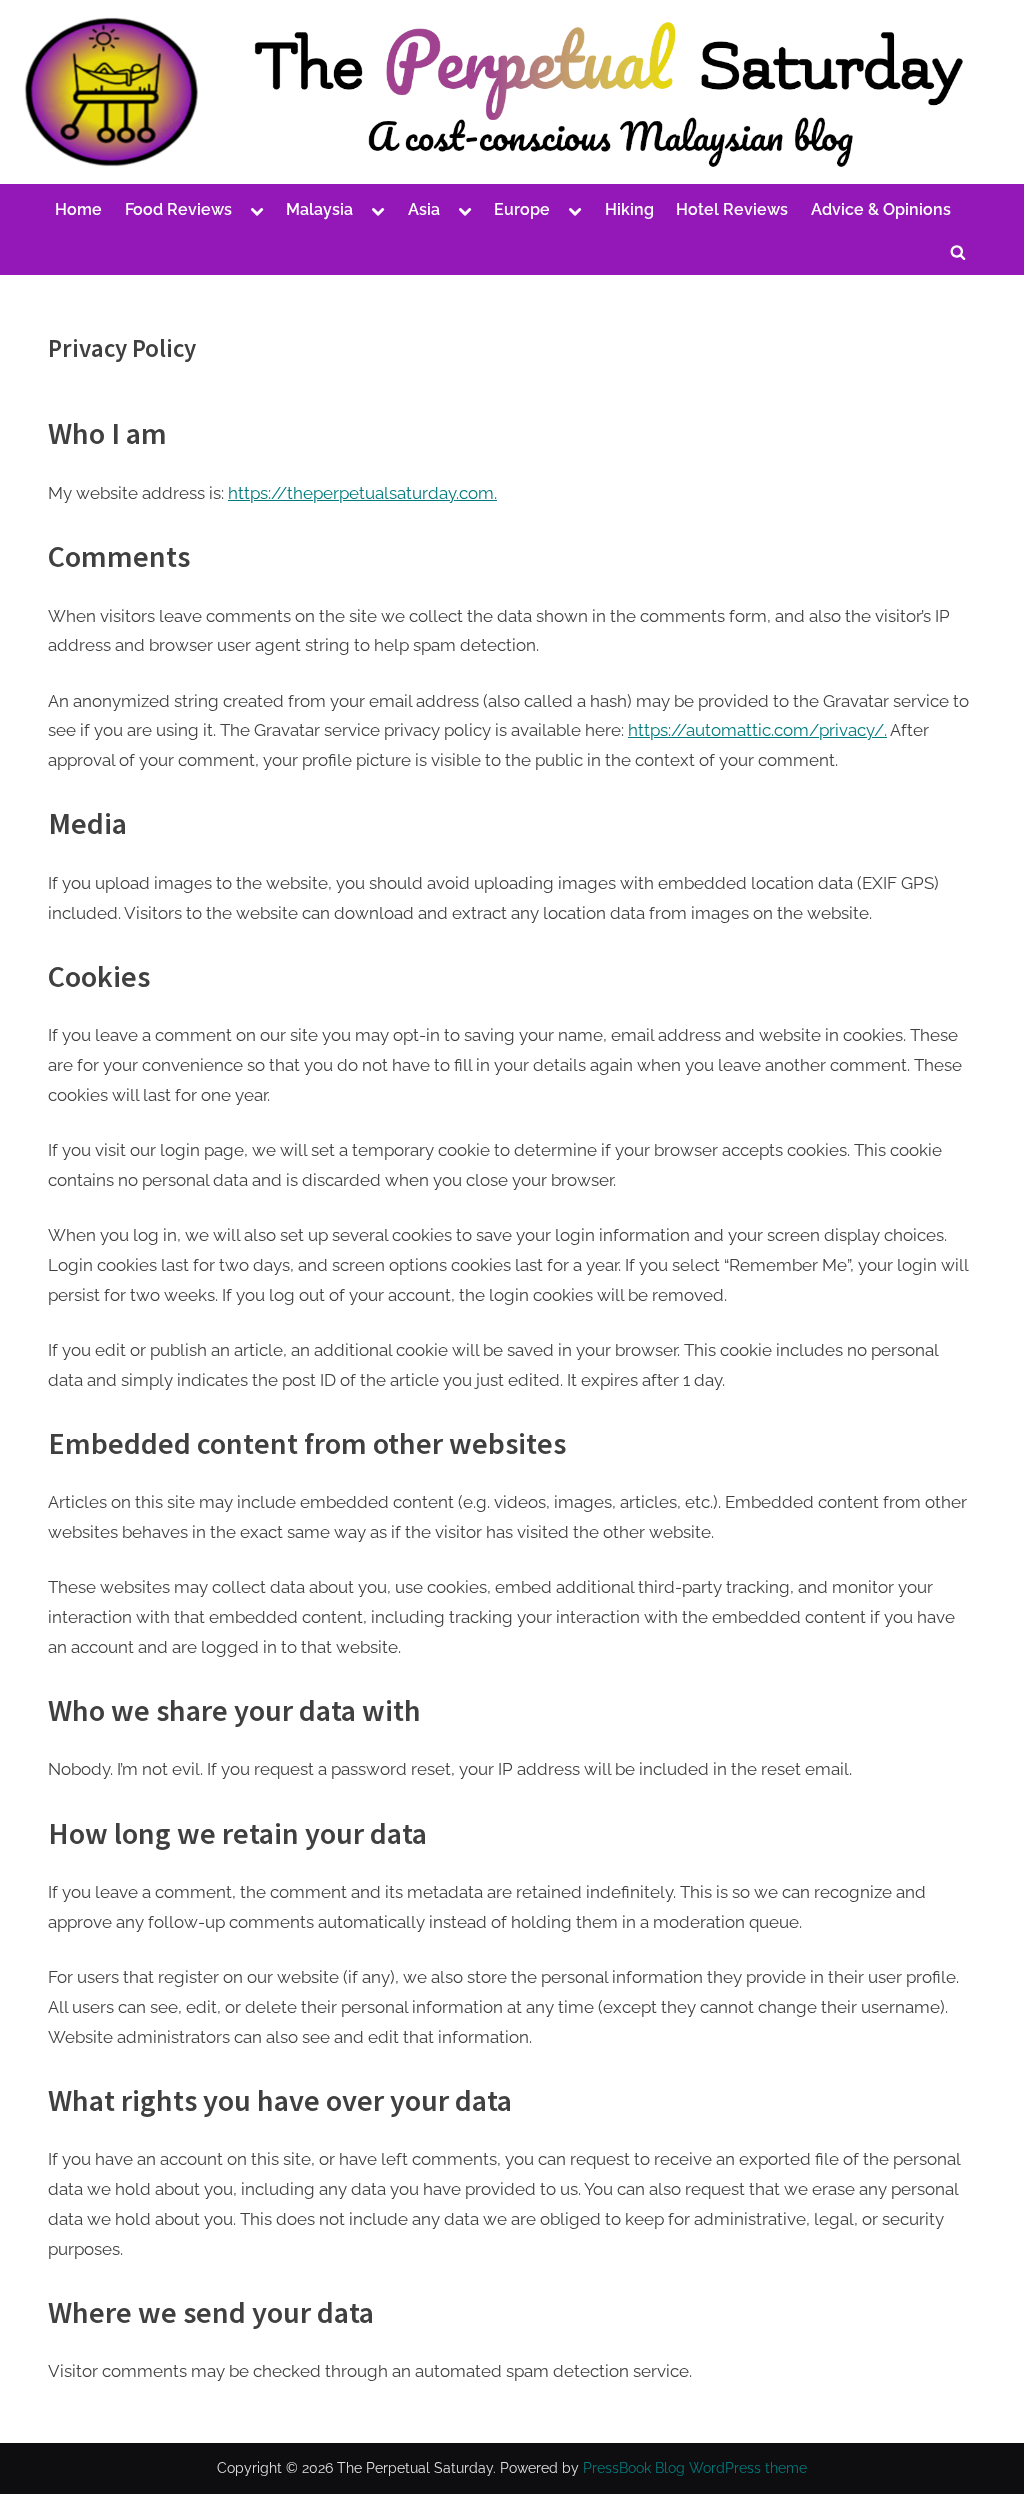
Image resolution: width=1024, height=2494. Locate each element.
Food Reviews (178, 209)
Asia (424, 209)
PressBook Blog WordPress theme (695, 2468)
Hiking (629, 209)
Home (78, 209)
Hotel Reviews (732, 209)
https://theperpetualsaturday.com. (362, 493)
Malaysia (319, 209)
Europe (522, 209)
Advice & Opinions (881, 209)
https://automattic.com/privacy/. (757, 730)
